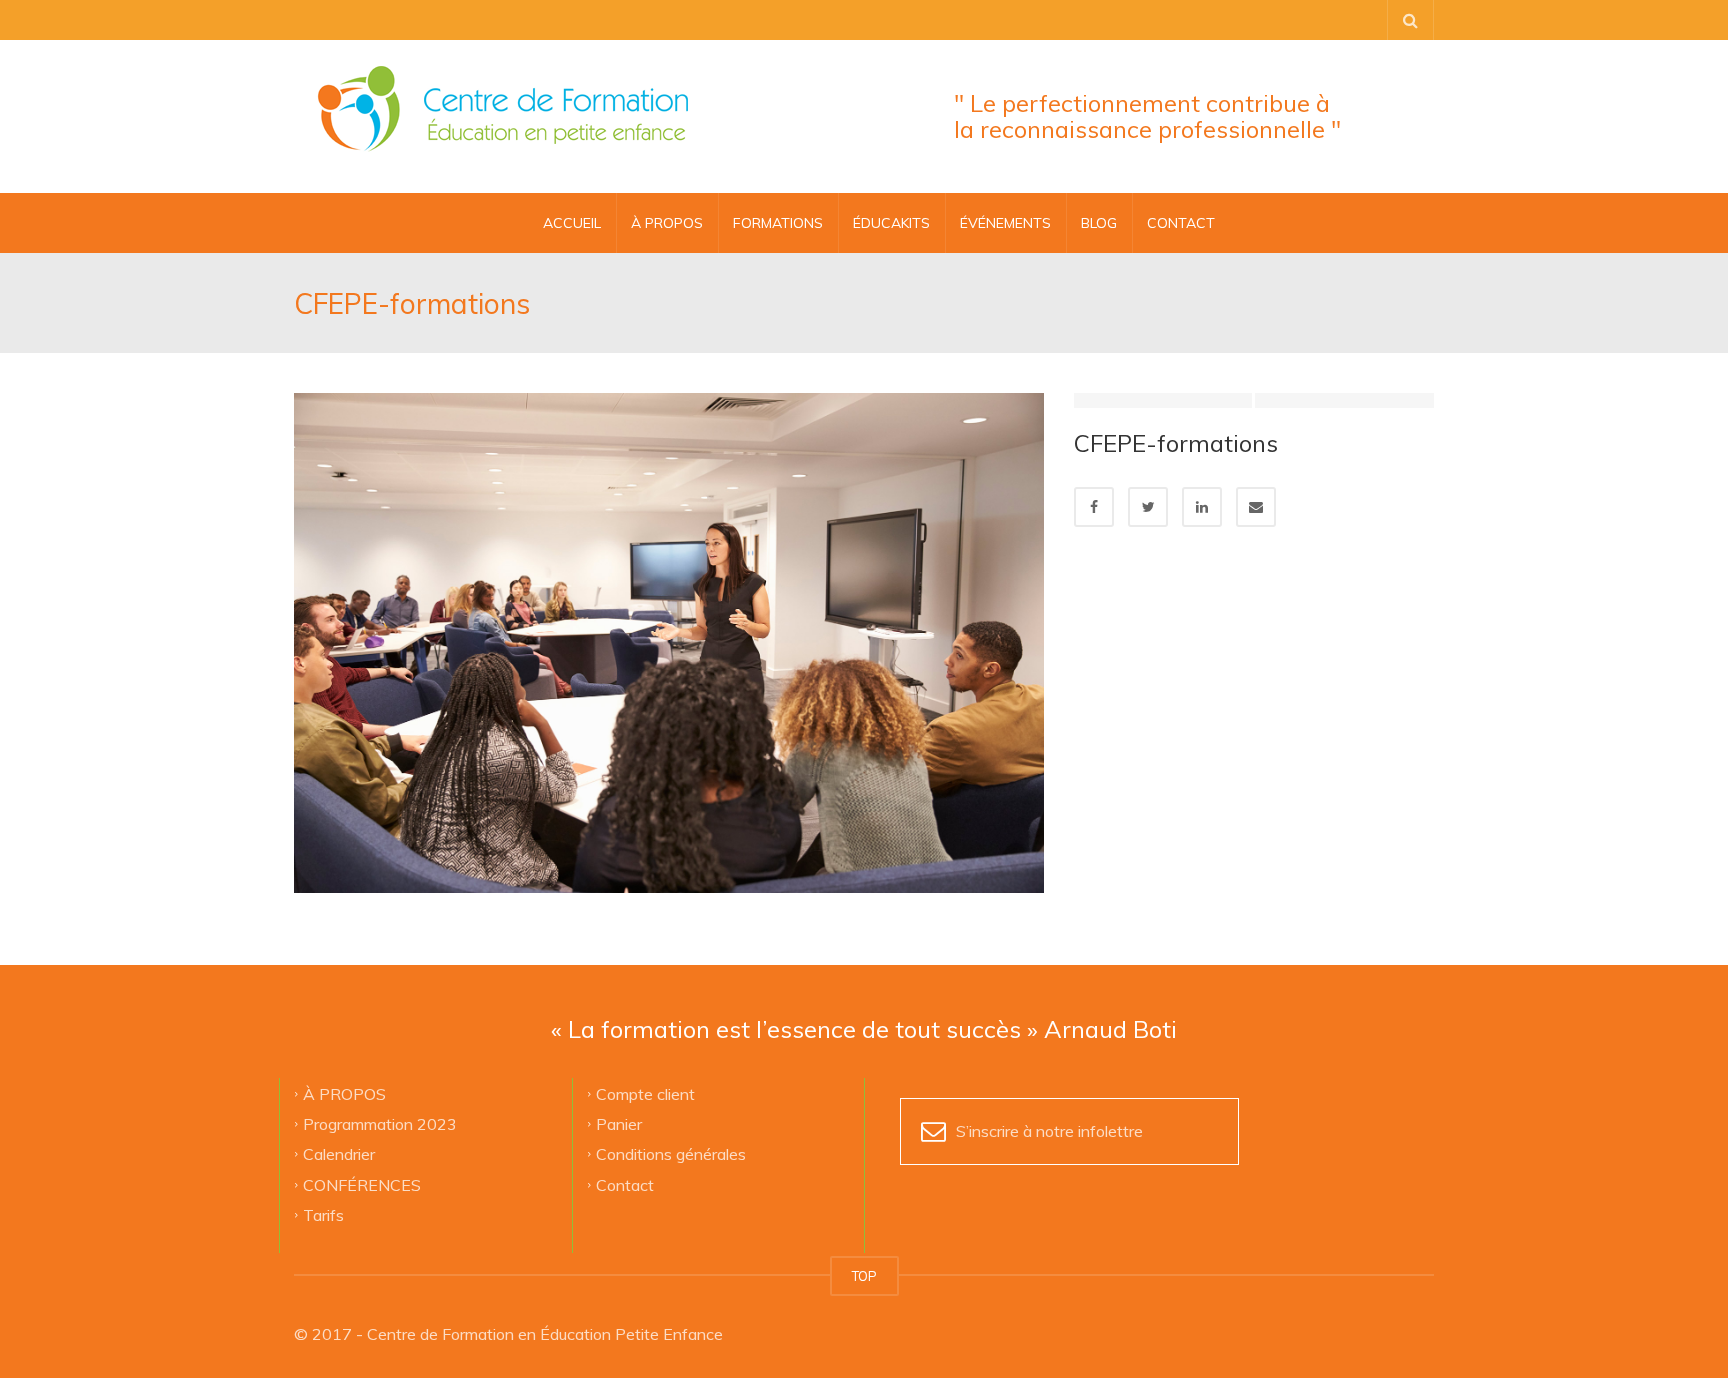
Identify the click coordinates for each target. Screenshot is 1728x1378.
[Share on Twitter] (1148, 507)
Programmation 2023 (380, 1124)
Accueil (572, 223)
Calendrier (339, 1154)
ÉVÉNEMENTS (1005, 223)
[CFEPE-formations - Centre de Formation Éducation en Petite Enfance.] (503, 110)
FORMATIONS (778, 223)
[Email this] (1256, 507)
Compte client (645, 1093)
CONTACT (1181, 223)
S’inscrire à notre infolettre (1049, 1131)
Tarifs (323, 1215)
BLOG (1099, 223)
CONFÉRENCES (362, 1184)
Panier (619, 1124)
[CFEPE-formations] (669, 641)
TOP (864, 1276)
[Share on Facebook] (1094, 507)
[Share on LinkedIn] (1202, 507)
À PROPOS (667, 223)
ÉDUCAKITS (891, 223)
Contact (625, 1184)
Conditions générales (671, 1154)
